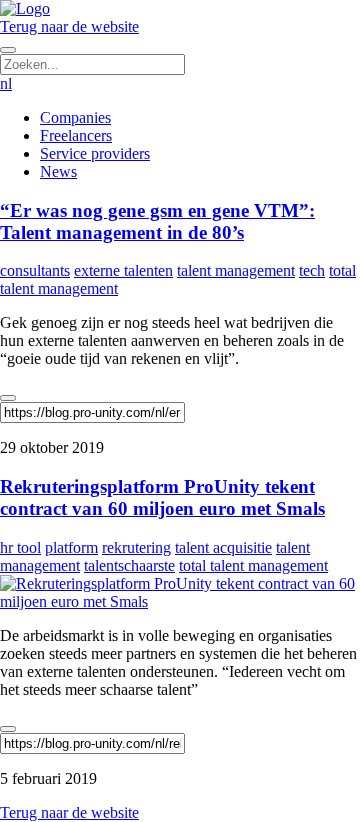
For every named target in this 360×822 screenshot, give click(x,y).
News (58, 171)
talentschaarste (129, 565)
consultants (35, 270)
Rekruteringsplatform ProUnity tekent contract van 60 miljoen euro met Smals (162, 497)
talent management (236, 270)
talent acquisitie (223, 547)
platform (71, 547)
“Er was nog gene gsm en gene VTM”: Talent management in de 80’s (157, 221)
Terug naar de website (69, 26)
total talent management (253, 565)
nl (6, 83)
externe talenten (123, 270)
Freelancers (76, 135)
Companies (75, 117)
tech (312, 270)
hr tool (20, 547)
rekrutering (136, 547)
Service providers (95, 153)
